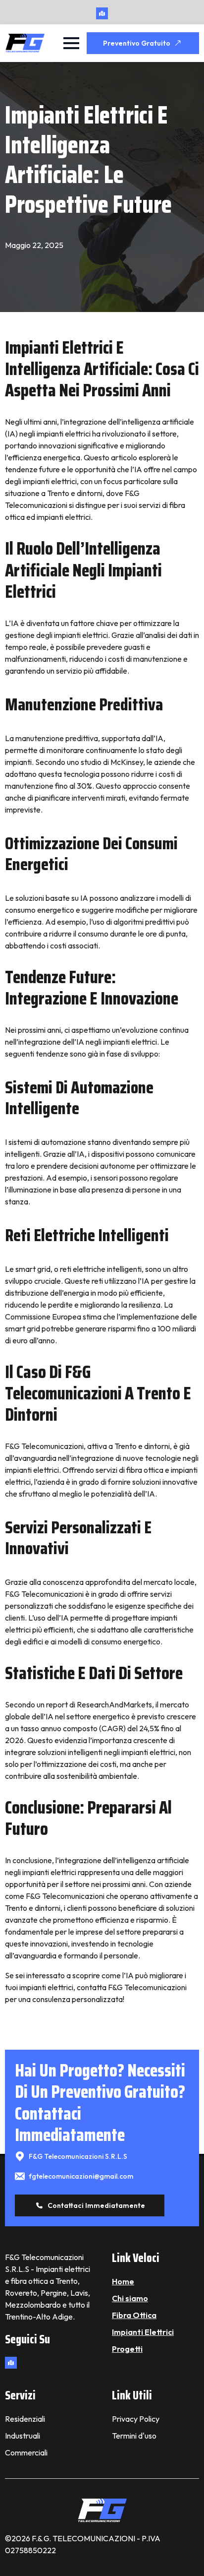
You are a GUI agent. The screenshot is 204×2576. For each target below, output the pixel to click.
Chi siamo (130, 2298)
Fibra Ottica (134, 2315)
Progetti (127, 2349)
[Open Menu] (71, 43)
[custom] (102, 13)
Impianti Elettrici (143, 2332)
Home (123, 2281)
